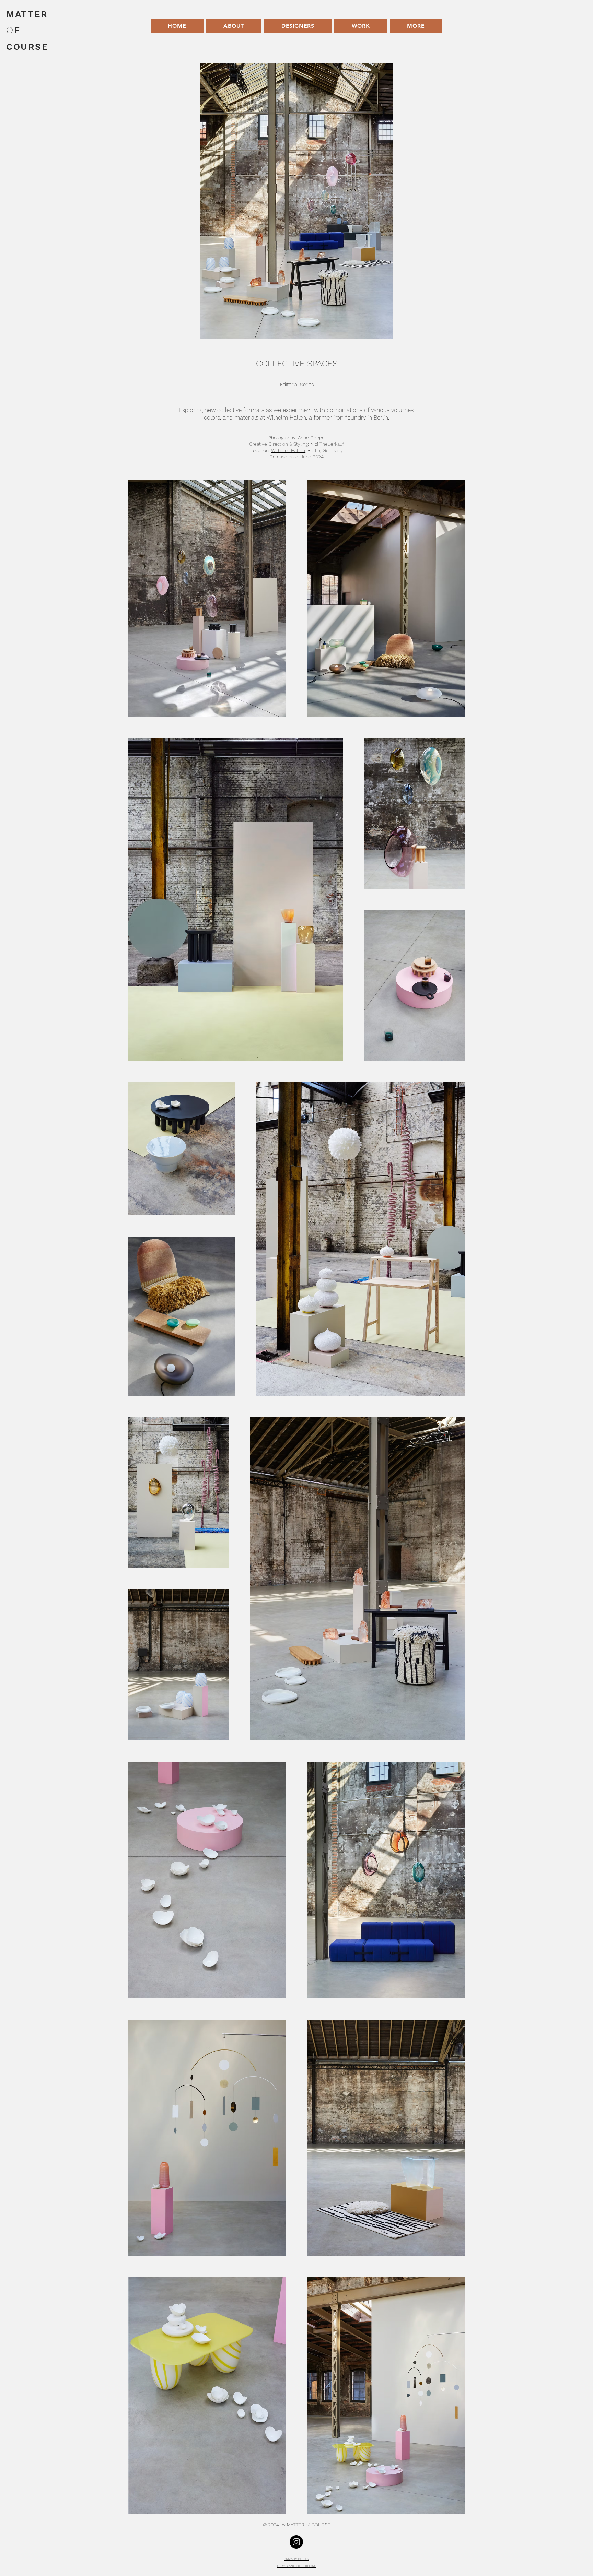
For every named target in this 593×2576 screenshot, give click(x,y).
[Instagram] (296, 2542)
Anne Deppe (311, 438)
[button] (361, 26)
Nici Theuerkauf (327, 444)
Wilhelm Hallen (288, 450)
